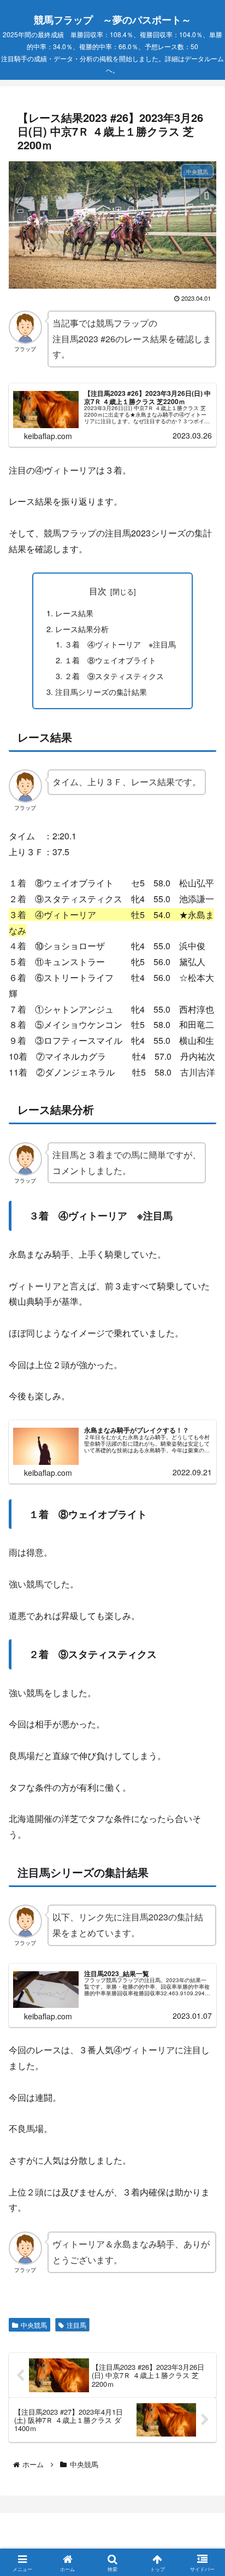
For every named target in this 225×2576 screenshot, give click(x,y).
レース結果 (74, 613)
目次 (98, 591)
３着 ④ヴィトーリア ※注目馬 (120, 644)
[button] (200, 1831)
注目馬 (76, 2325)
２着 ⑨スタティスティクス (114, 676)
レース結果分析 (82, 629)
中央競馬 (34, 2325)
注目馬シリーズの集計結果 (101, 691)
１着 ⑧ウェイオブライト (110, 660)
